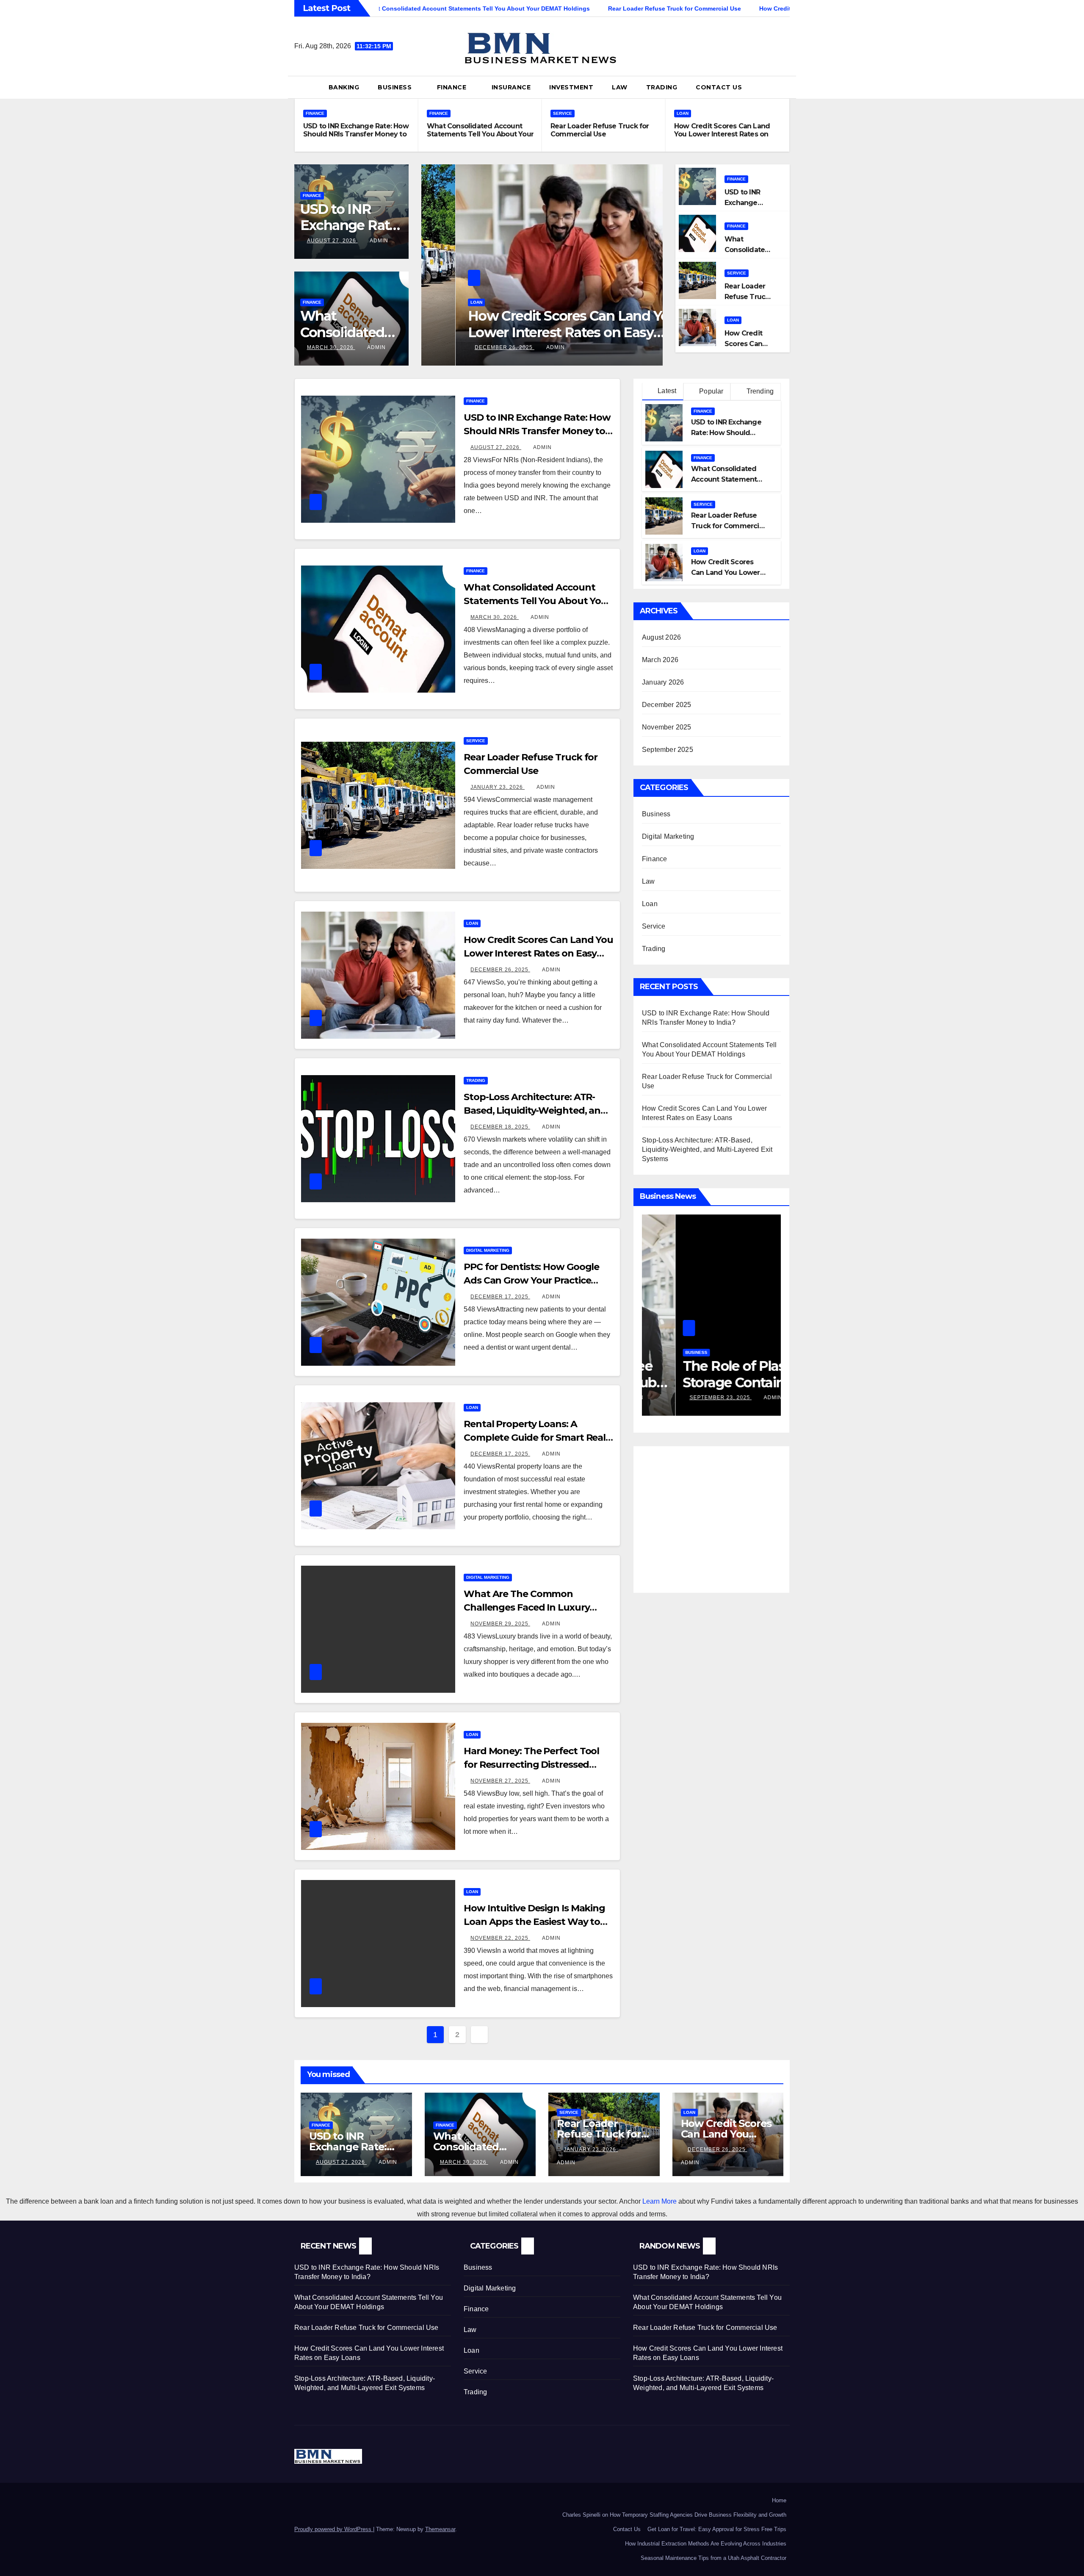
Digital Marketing (488, 1250)
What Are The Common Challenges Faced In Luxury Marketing (527, 1607)
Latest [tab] (666, 391)
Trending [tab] (759, 391)
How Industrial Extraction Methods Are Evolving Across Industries (706, 2544)
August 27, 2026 (332, 241)
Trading (662, 87)
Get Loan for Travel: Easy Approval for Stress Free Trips (717, 2529)
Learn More (660, 2201)
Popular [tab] (711, 391)
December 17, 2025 (500, 1297)
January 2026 (663, 682)
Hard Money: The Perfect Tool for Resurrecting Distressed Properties (531, 1765)
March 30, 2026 (331, 347)
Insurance (511, 87)
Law (620, 87)
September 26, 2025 (687, 1398)
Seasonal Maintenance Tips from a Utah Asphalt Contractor (713, 2558)
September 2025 (668, 750)
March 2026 (660, 660)
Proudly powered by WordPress (334, 2529)
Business (396, 87)
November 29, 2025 (500, 1624)
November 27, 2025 (500, 1781)
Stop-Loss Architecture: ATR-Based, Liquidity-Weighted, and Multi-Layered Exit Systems (534, 332)
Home (779, 2500)
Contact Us (719, 87)
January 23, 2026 (498, 787)
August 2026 (661, 637)
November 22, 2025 (500, 1938)
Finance (453, 87)
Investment (571, 87)
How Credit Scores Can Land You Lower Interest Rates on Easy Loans (722, 134)
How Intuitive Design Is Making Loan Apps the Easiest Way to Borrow (534, 1922)
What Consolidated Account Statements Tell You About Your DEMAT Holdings (480, 134)
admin (379, 241)
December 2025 (667, 705)
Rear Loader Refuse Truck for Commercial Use (600, 130)
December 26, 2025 (500, 970)
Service (563, 113)
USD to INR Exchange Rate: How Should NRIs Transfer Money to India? (356, 134)
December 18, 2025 (470, 347)
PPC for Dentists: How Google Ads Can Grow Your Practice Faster (531, 1280)
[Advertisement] (713, 1514)
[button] (787, 87)
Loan (683, 113)
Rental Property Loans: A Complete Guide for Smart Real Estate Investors (535, 1438)
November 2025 (667, 727)
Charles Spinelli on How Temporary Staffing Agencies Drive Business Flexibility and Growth (674, 2515)
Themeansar (440, 2529)
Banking (344, 87)
